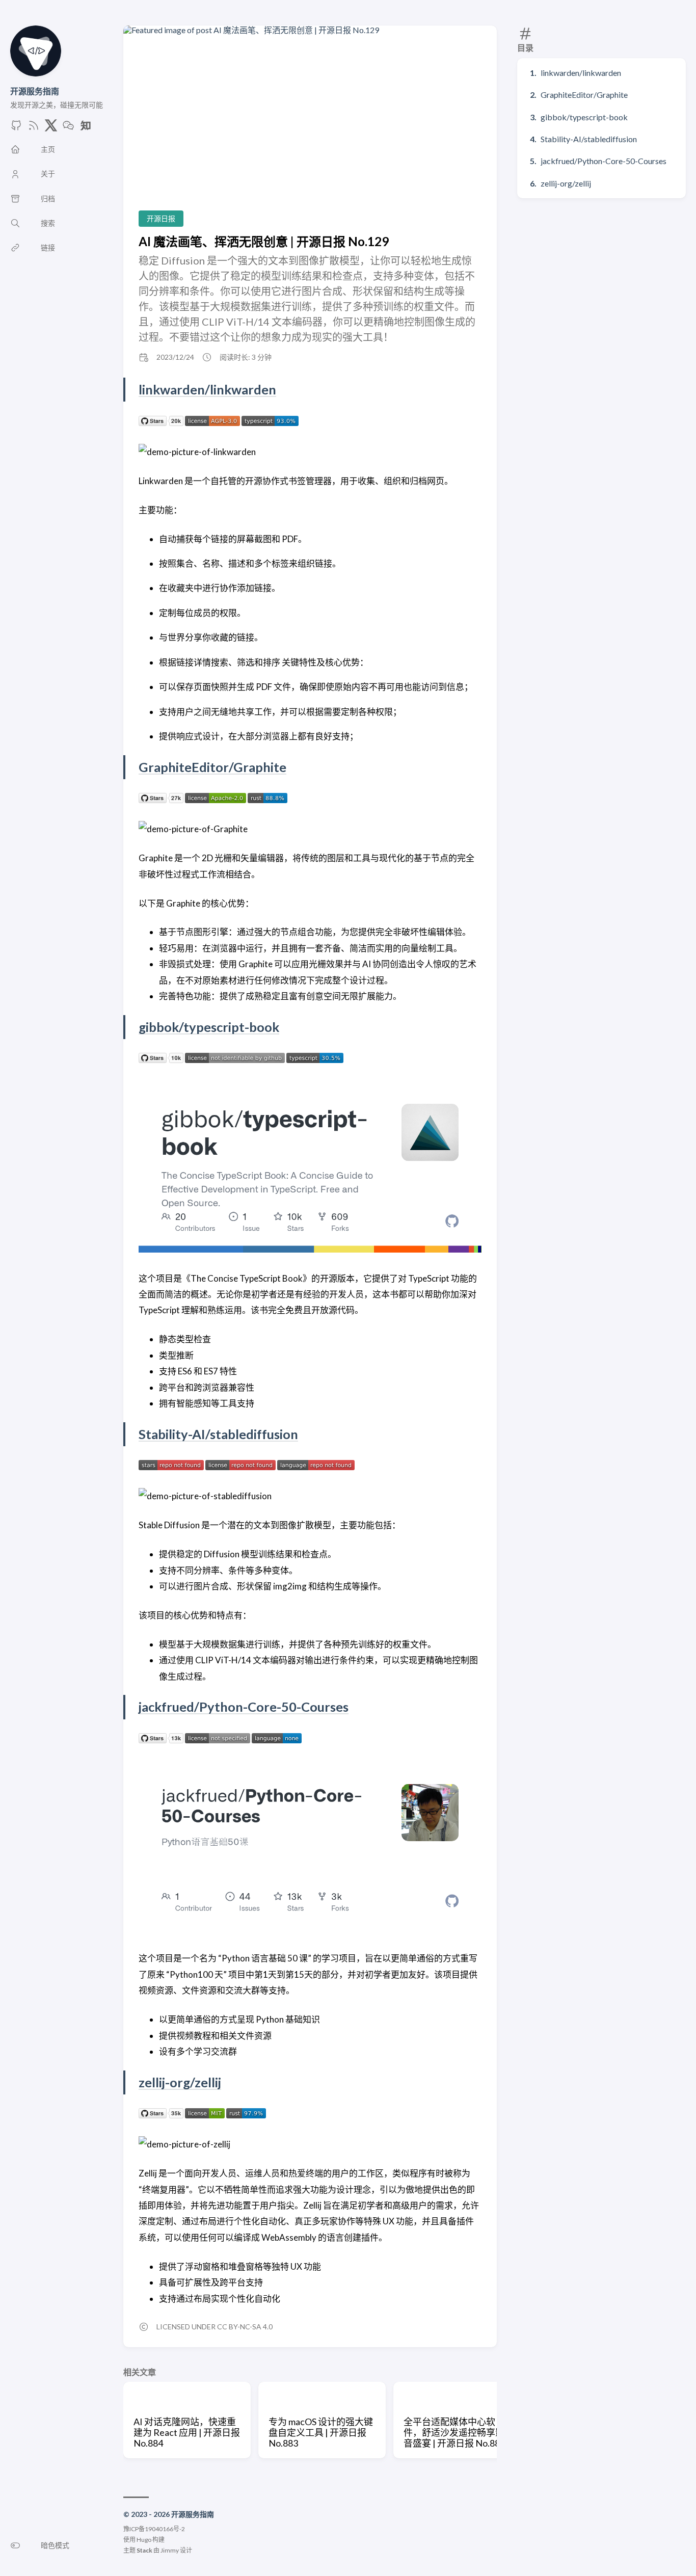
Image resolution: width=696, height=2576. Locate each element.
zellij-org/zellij (566, 183)
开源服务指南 (35, 91)
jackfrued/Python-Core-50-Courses (604, 161)
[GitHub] (16, 128)
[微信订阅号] (68, 128)
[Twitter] (51, 128)
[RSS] (34, 128)
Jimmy (170, 2550)
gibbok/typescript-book (584, 117)
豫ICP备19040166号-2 (154, 2529)
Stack (144, 2550)
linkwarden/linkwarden (581, 73)
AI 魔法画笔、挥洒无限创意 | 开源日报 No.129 (264, 241)
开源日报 (161, 218)
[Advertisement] (310, 126)
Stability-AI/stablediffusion (589, 139)
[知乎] (86, 128)
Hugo (144, 2540)
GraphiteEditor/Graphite (584, 95)
